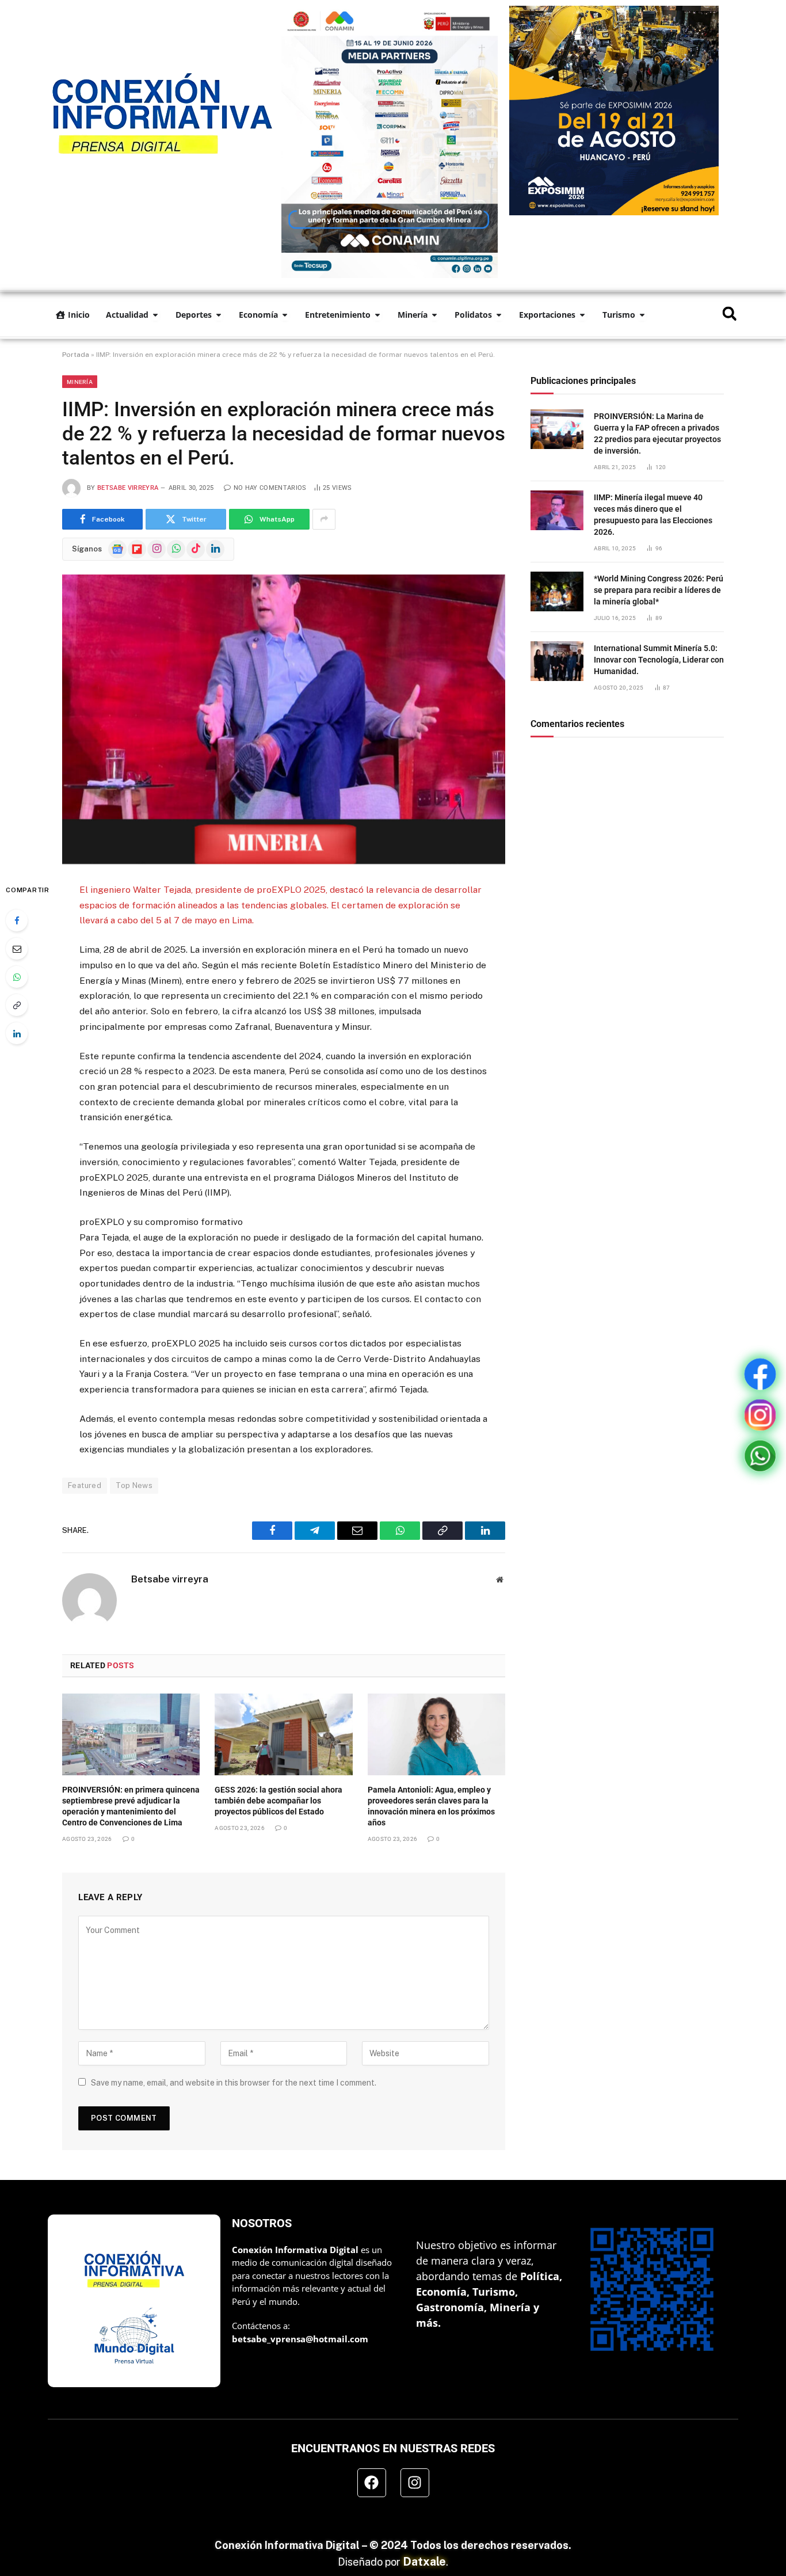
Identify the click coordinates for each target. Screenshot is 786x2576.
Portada (76, 355)
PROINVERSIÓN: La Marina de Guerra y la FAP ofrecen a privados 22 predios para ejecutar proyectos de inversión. (657, 433)
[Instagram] (415, 2483)
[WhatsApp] (17, 977)
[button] (729, 313)
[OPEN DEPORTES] (219, 315)
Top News (134, 1485)
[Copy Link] (17, 1005)
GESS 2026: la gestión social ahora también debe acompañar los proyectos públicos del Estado (278, 1801)
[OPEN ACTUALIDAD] (155, 315)
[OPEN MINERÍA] (434, 315)
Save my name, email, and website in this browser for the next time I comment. (234, 2083)
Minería (80, 382)
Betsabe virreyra (128, 488)
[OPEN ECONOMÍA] (285, 315)
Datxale (424, 2562)
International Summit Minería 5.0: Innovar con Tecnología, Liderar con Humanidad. (659, 660)
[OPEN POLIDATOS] (499, 315)
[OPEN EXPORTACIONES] (582, 315)
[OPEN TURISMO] (642, 315)
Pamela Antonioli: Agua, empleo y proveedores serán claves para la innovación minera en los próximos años (431, 1806)
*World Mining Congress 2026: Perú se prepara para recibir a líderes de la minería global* (659, 590)
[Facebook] (17, 920)
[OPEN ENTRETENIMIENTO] (377, 315)
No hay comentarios (270, 488)
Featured (85, 1485)
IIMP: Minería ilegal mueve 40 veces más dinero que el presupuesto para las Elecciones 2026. (653, 515)
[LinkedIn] (17, 1033)
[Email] (17, 949)
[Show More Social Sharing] (324, 519)
